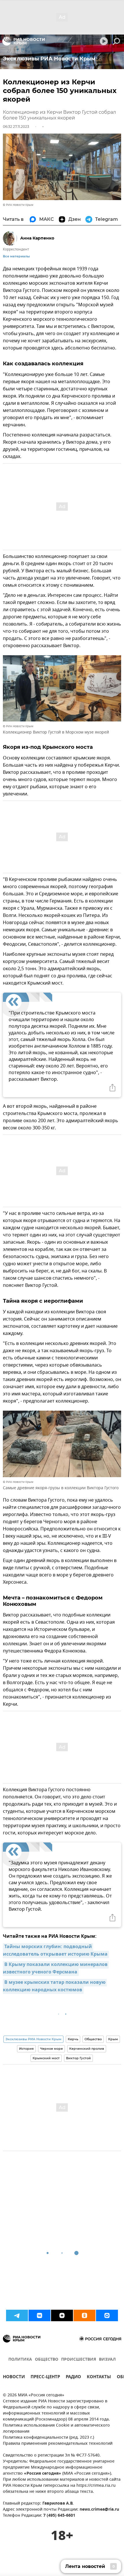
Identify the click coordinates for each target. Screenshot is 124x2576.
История (26, 2049)
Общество (93, 2039)
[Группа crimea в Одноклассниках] (84, 2315)
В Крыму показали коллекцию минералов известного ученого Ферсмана (56, 1969)
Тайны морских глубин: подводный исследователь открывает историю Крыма (55, 1951)
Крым (113, 2039)
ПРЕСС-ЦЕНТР (45, 2378)
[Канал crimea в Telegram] (17, 2315)
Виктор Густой (78, 2058)
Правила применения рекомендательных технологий (58, 2444)
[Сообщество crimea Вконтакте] (40, 2315)
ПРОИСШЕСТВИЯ (79, 2360)
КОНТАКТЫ (99, 2378)
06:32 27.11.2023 (16, 127)
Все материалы (16, 256)
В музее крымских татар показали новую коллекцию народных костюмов (55, 1986)
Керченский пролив (87, 2049)
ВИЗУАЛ (107, 2360)
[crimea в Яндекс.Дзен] (62, 2315)
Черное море (51, 2049)
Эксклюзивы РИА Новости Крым (33, 2039)
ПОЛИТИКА (20, 2360)
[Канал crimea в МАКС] (107, 2315)
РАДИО (73, 2378)
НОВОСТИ (14, 2378)
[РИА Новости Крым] (24, 41)
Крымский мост (46, 2058)
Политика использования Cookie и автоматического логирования (56, 2429)
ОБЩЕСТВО (47, 2360)
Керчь (73, 2039)
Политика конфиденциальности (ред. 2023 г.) (48, 2438)
